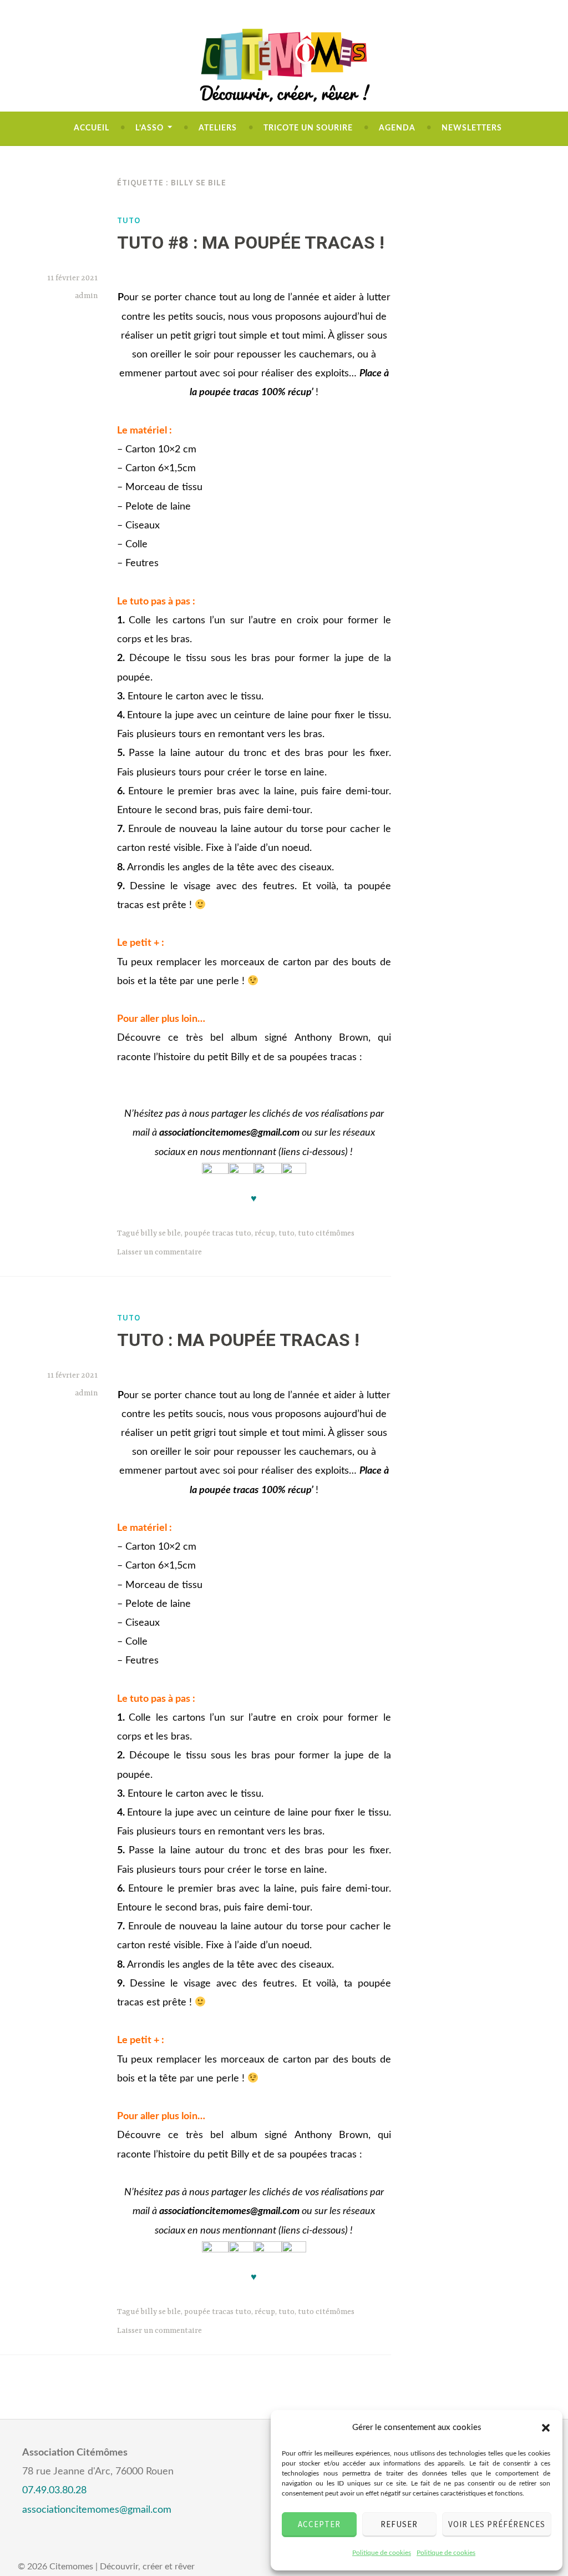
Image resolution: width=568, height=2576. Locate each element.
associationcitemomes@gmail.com (97, 2510)
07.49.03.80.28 (54, 2491)
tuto (286, 1233)
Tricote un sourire (308, 128)
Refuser (399, 2524)
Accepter (319, 2524)
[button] (546, 2428)
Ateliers (218, 128)
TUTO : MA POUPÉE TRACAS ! (238, 1340)
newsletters (472, 128)
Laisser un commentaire (159, 1252)
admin (86, 296)
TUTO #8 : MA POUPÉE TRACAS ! (251, 243)
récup (265, 1233)
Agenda (397, 128)
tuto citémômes (326, 1233)
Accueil (92, 128)
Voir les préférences (497, 2524)
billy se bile (161, 1233)
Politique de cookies (382, 2553)
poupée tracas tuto (218, 1233)
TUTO (129, 220)
